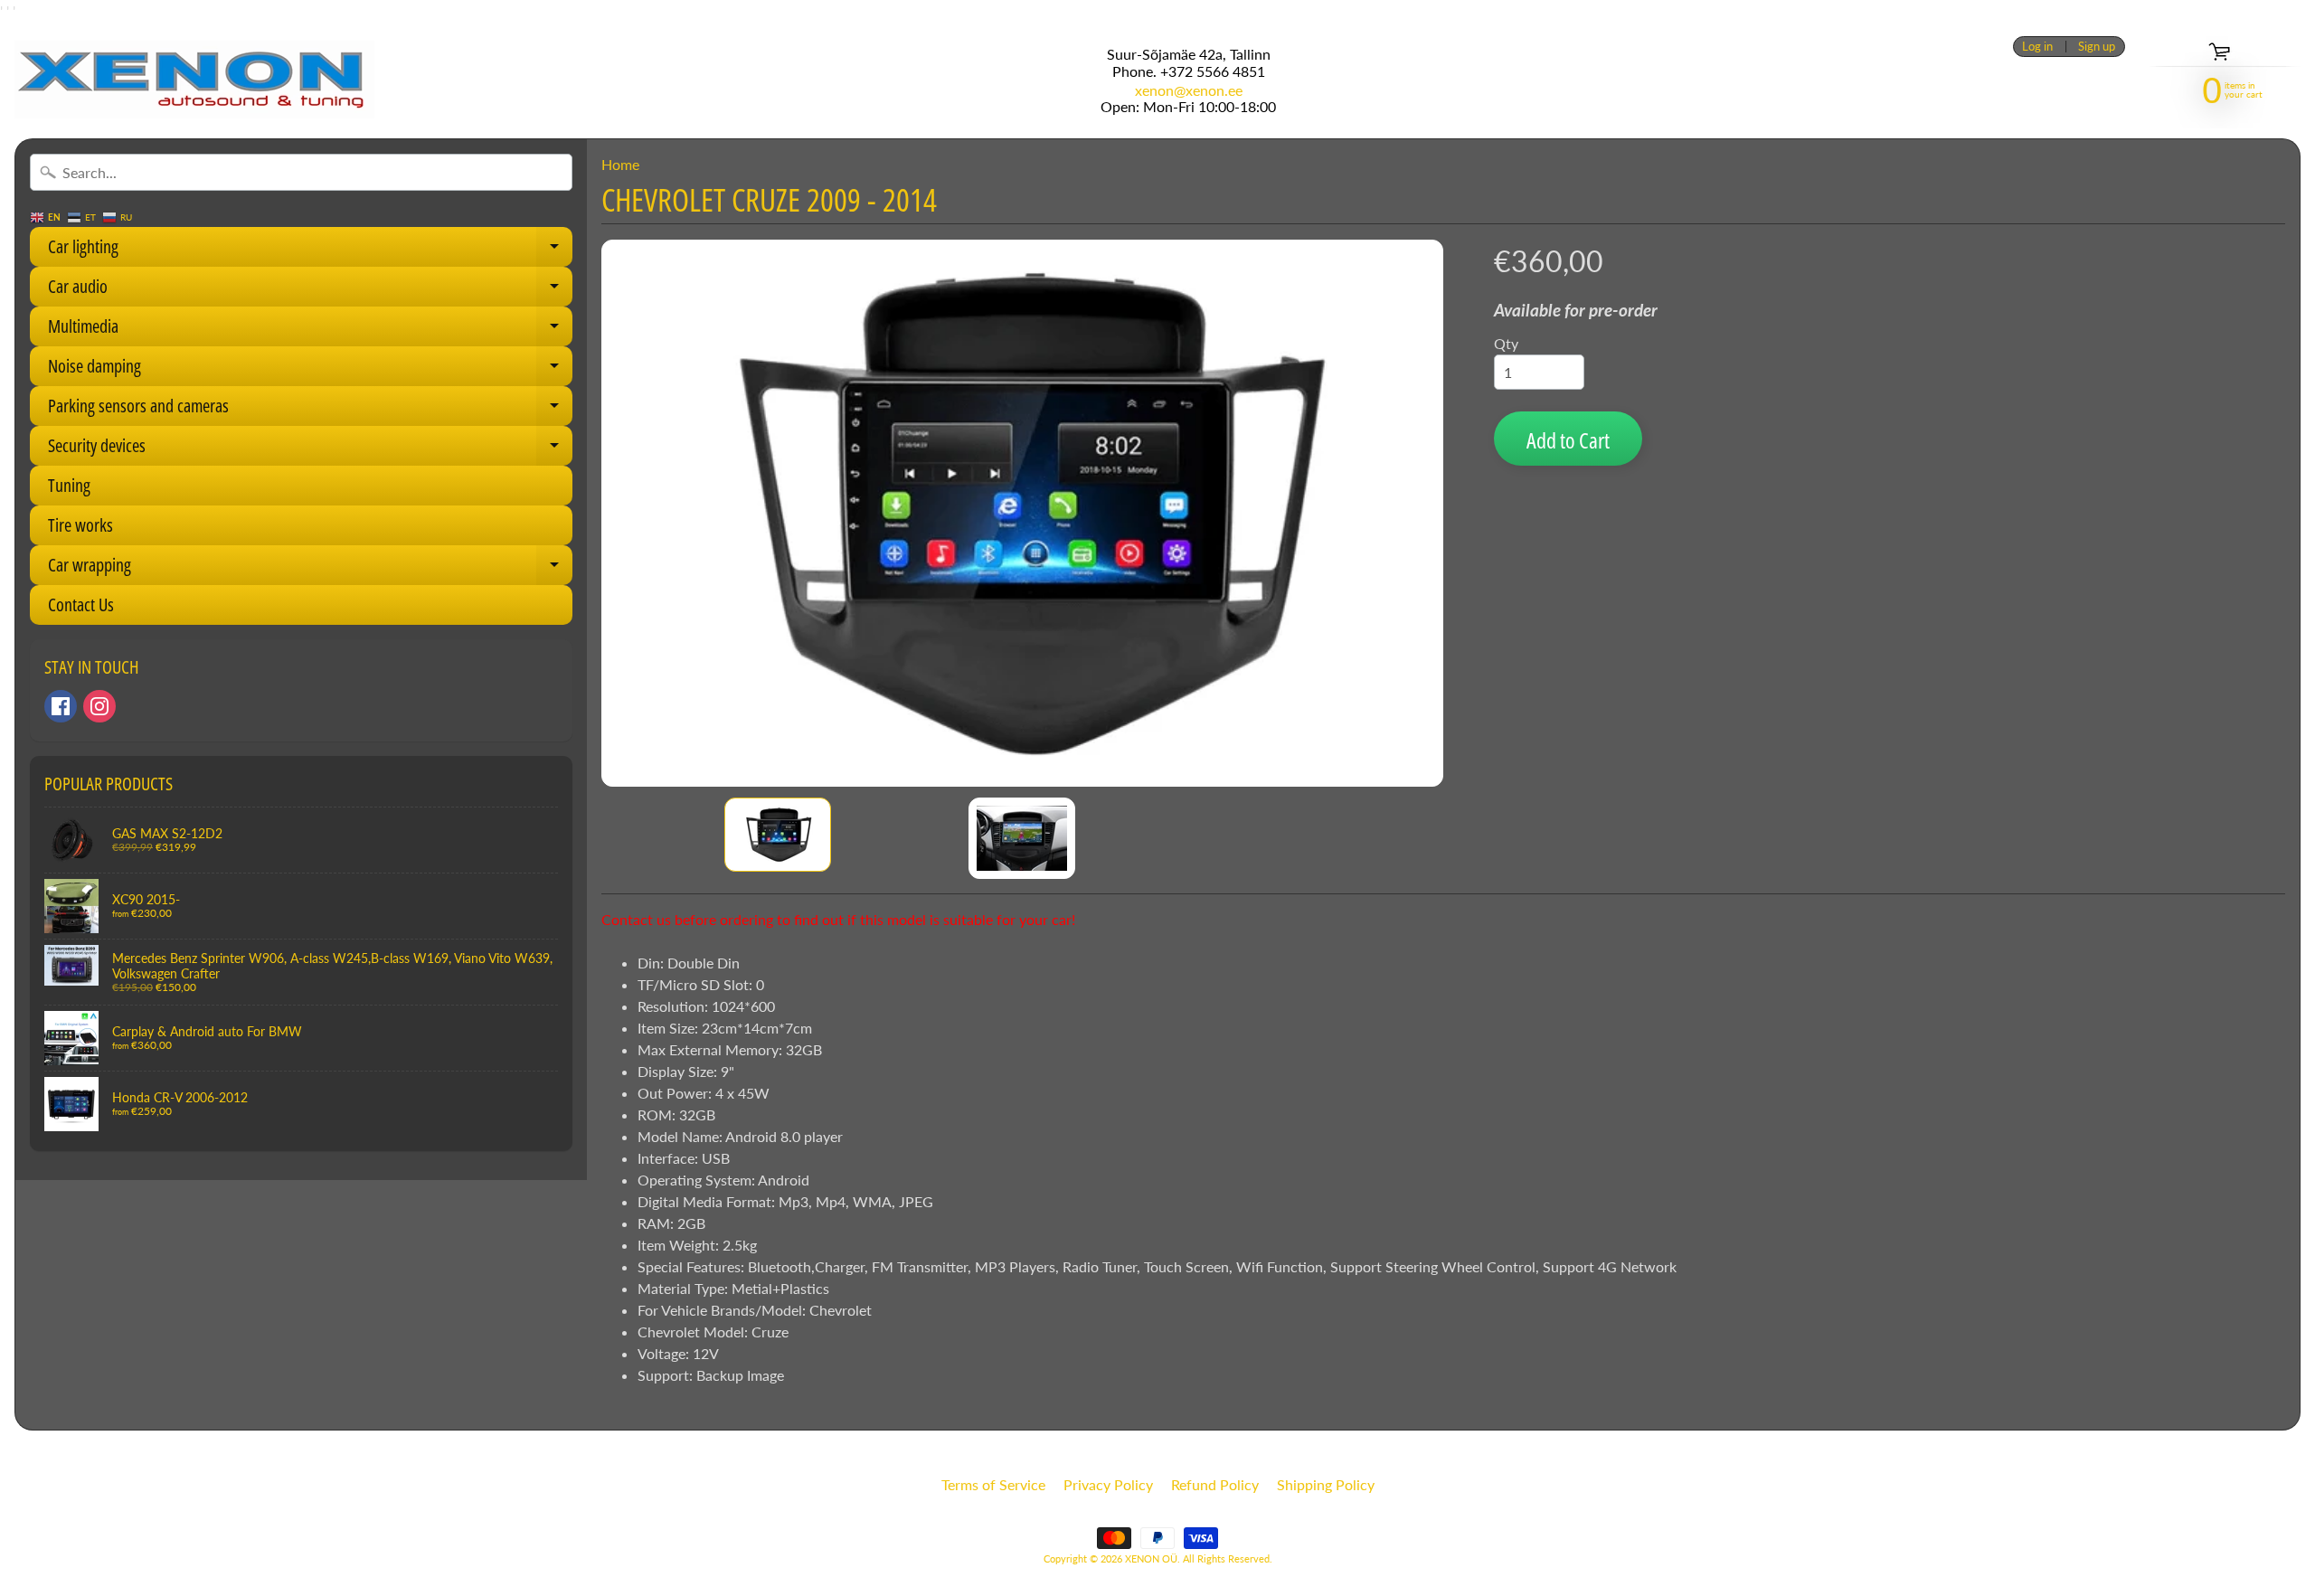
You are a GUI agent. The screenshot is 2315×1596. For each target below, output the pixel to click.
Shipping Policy (1326, 1484)
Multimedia (310, 330)
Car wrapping (310, 569)
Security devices (310, 449)
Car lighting (310, 250)
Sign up (2097, 47)
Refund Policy (1215, 1484)
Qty (1506, 343)
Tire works (80, 525)
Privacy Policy (1108, 1484)
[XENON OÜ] (194, 80)
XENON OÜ (1151, 1558)
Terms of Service (993, 1484)
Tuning (69, 485)
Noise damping (310, 370)
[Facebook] (61, 706)
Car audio (310, 290)
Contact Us (81, 604)
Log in (2037, 47)
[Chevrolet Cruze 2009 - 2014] (778, 835)
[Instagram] (99, 706)
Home (620, 164)
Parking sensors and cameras (310, 410)
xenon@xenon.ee (1189, 90)
